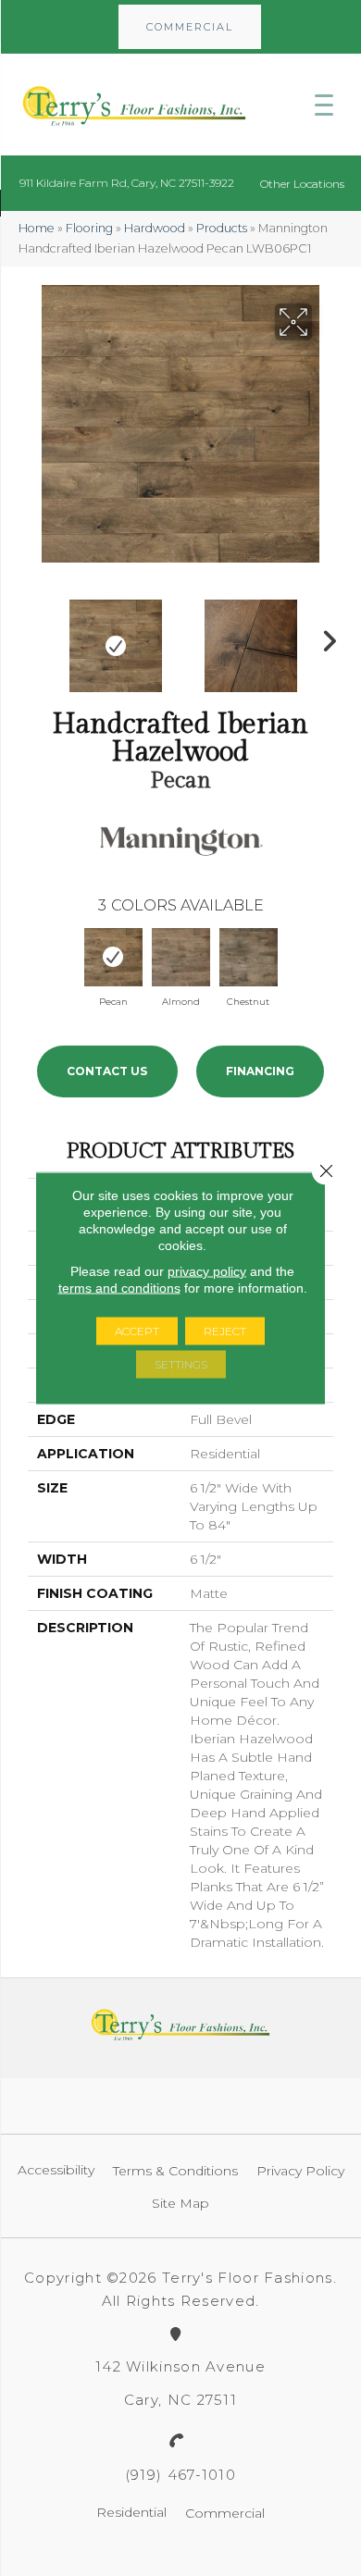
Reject (225, 1331)
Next (324, 637)
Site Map (180, 2203)
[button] (190, 27)
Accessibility (56, 2170)
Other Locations (302, 184)
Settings (181, 1364)
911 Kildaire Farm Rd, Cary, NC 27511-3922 (127, 183)
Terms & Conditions (175, 2171)
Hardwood (155, 228)
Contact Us (107, 1071)
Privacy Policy (300, 2171)
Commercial (225, 2513)
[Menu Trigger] (324, 105)
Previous (37, 637)
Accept (137, 1331)
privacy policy (207, 1271)
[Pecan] (113, 957)
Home (37, 228)
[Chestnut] (249, 957)
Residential (131, 2512)
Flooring (89, 228)
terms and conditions (119, 1288)
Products (222, 228)
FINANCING (260, 1071)
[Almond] (181, 957)
